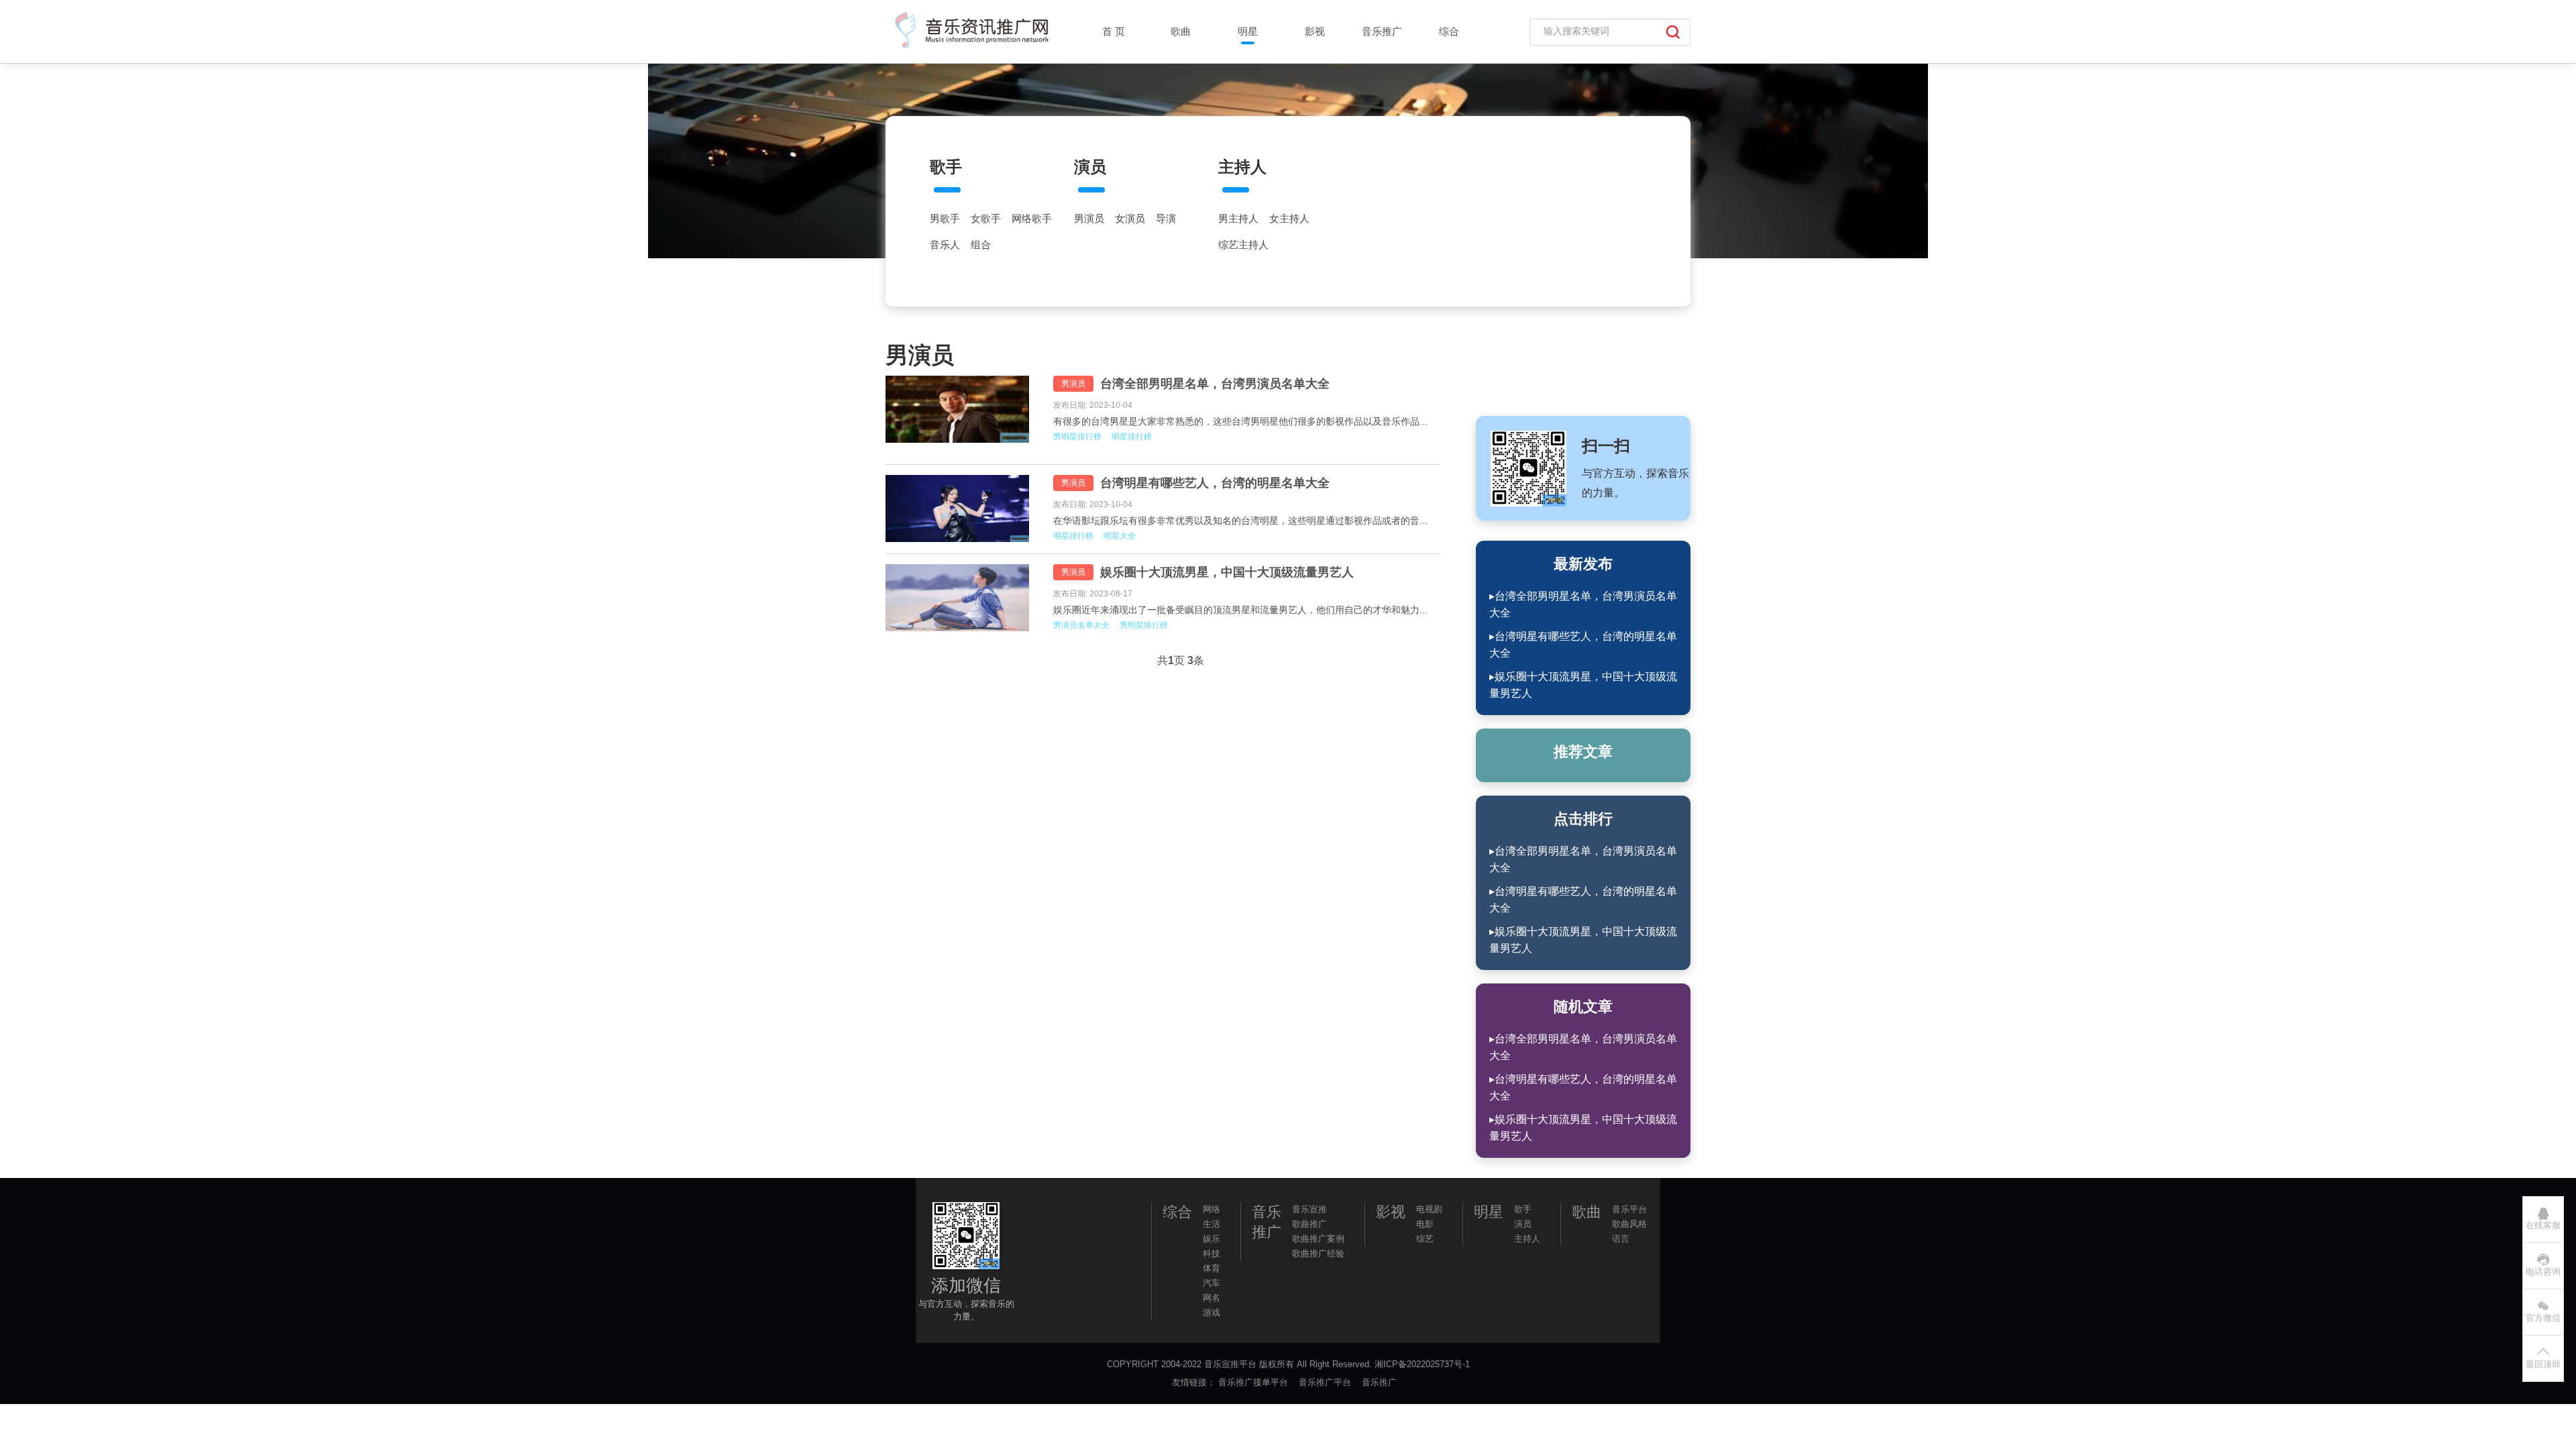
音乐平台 (1629, 1209)
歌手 (946, 167)
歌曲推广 (1309, 1224)
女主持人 (1289, 219)
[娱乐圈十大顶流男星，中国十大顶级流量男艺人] (959, 598)
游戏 (1212, 1312)
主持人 (1242, 167)
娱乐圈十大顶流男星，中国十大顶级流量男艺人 (1227, 572)
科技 (1212, 1253)
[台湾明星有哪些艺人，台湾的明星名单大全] (959, 508)
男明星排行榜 (1077, 437)
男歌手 (945, 219)
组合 (981, 245)
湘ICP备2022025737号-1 (1422, 1364)
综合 (1449, 31)
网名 (1212, 1298)
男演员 (1089, 219)
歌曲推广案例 (1318, 1239)
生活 (1212, 1224)
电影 (1425, 1224)
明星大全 (1120, 536)
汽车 (1212, 1283)
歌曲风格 (1629, 1224)
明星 (1248, 31)
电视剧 (1429, 1209)
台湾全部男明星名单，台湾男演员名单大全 (1215, 384)
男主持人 (1238, 219)
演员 (1090, 167)
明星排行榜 (1132, 437)
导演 (1166, 219)
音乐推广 (1382, 31)
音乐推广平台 (1326, 1382)
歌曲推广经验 (1318, 1253)
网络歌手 (1032, 219)
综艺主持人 (1243, 245)
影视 (1315, 31)
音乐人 (945, 245)
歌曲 (1181, 31)
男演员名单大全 (1081, 625)
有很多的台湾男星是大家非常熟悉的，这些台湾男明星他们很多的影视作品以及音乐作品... (1240, 421)
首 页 (1114, 31)
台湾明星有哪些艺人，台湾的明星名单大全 (1215, 483)
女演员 (1130, 219)
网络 (1212, 1209)
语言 (1621, 1239)
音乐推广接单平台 (1254, 1382)
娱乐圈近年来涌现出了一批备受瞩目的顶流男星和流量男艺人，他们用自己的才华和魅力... (1240, 610)
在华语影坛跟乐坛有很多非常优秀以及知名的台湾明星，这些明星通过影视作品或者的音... (1240, 521)
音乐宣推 (1309, 1209)
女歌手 (986, 219)
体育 (1212, 1268)
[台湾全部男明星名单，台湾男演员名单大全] (959, 409)
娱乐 (1212, 1239)
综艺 (1425, 1239)
